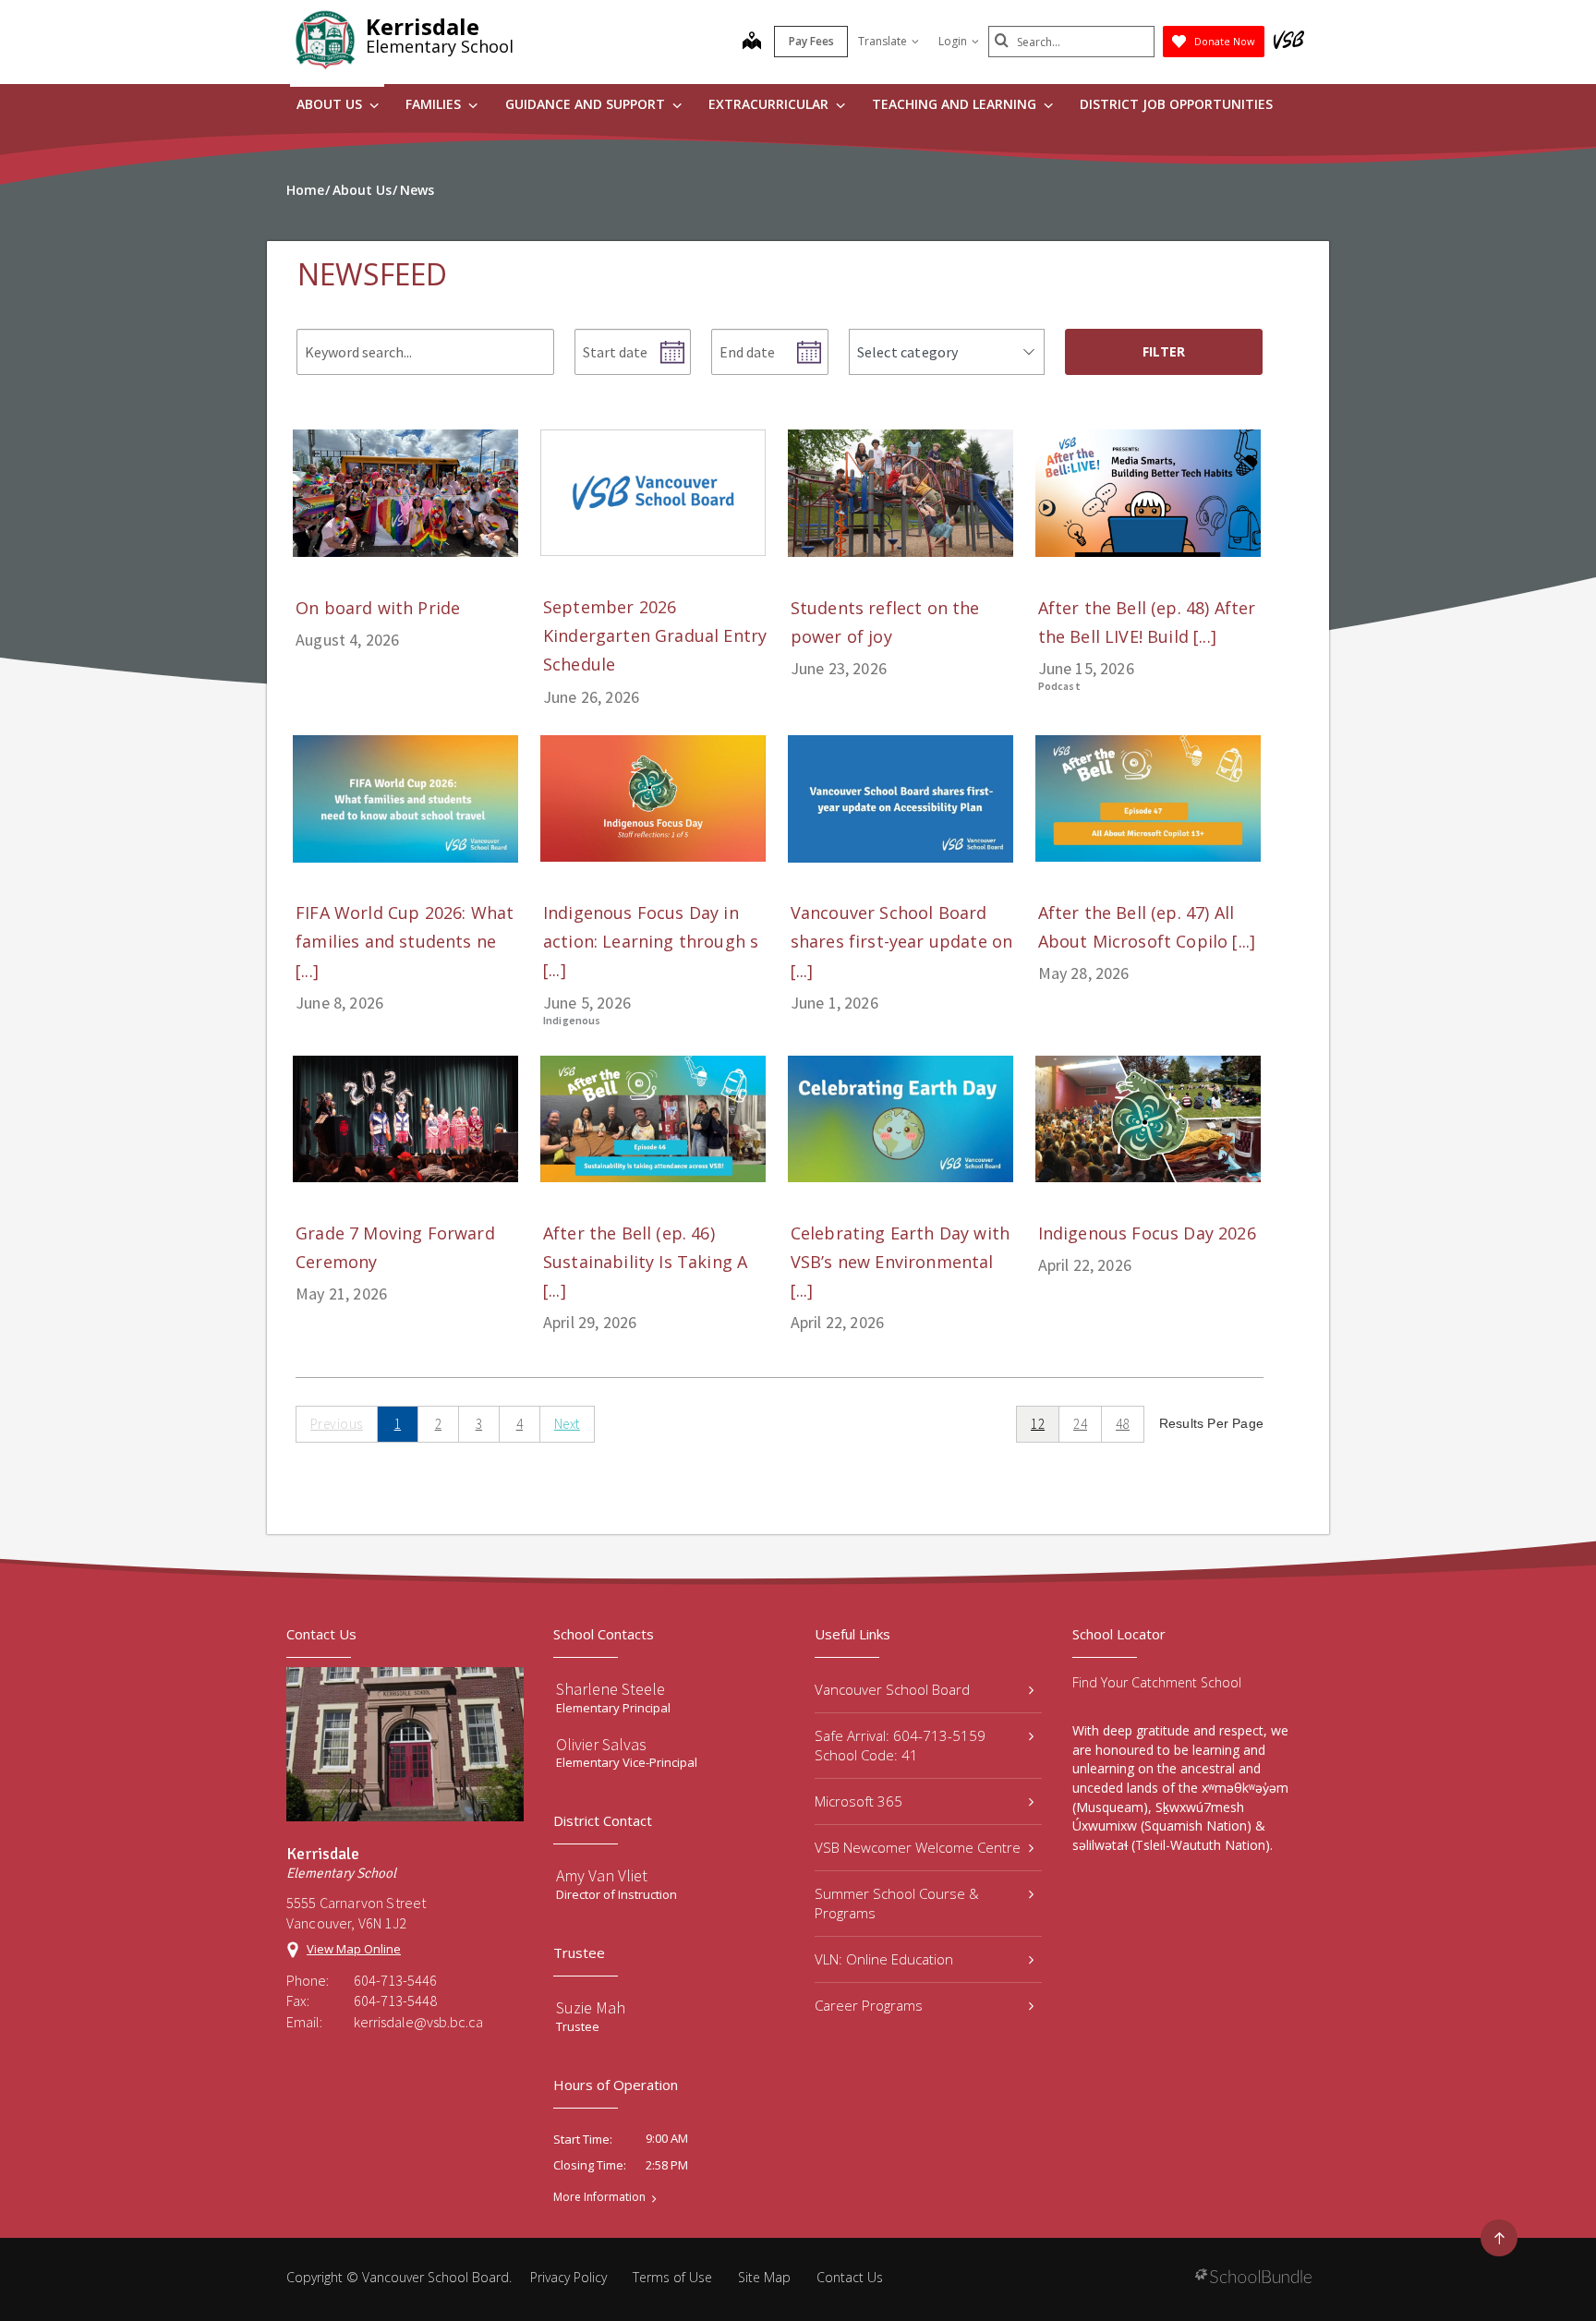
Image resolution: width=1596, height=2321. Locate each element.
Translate (883, 41)
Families (435, 104)
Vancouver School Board (892, 1689)
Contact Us (850, 2277)
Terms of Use (672, 2277)
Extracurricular (770, 104)
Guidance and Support (587, 104)
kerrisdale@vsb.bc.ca (418, 2022)
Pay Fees (811, 41)
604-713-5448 (395, 2001)
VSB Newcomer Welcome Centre (918, 1847)
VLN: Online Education (884, 1959)
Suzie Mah (591, 2007)
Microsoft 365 (858, 1801)
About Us (331, 104)
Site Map (764, 2277)
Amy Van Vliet (602, 1875)
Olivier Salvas (601, 1744)
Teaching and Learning (956, 104)
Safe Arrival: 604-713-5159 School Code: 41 (900, 1745)
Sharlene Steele (611, 1689)
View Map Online (354, 1949)
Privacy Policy (568, 2277)
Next (567, 1424)
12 (1038, 1424)
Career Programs (869, 2005)
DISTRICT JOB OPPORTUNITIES (1176, 104)
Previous (337, 1424)
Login (953, 41)
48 (1123, 1424)
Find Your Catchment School (1157, 1682)
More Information (599, 2197)
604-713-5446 (395, 1980)
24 (1080, 1424)
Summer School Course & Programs (897, 1903)
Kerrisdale (423, 26)
